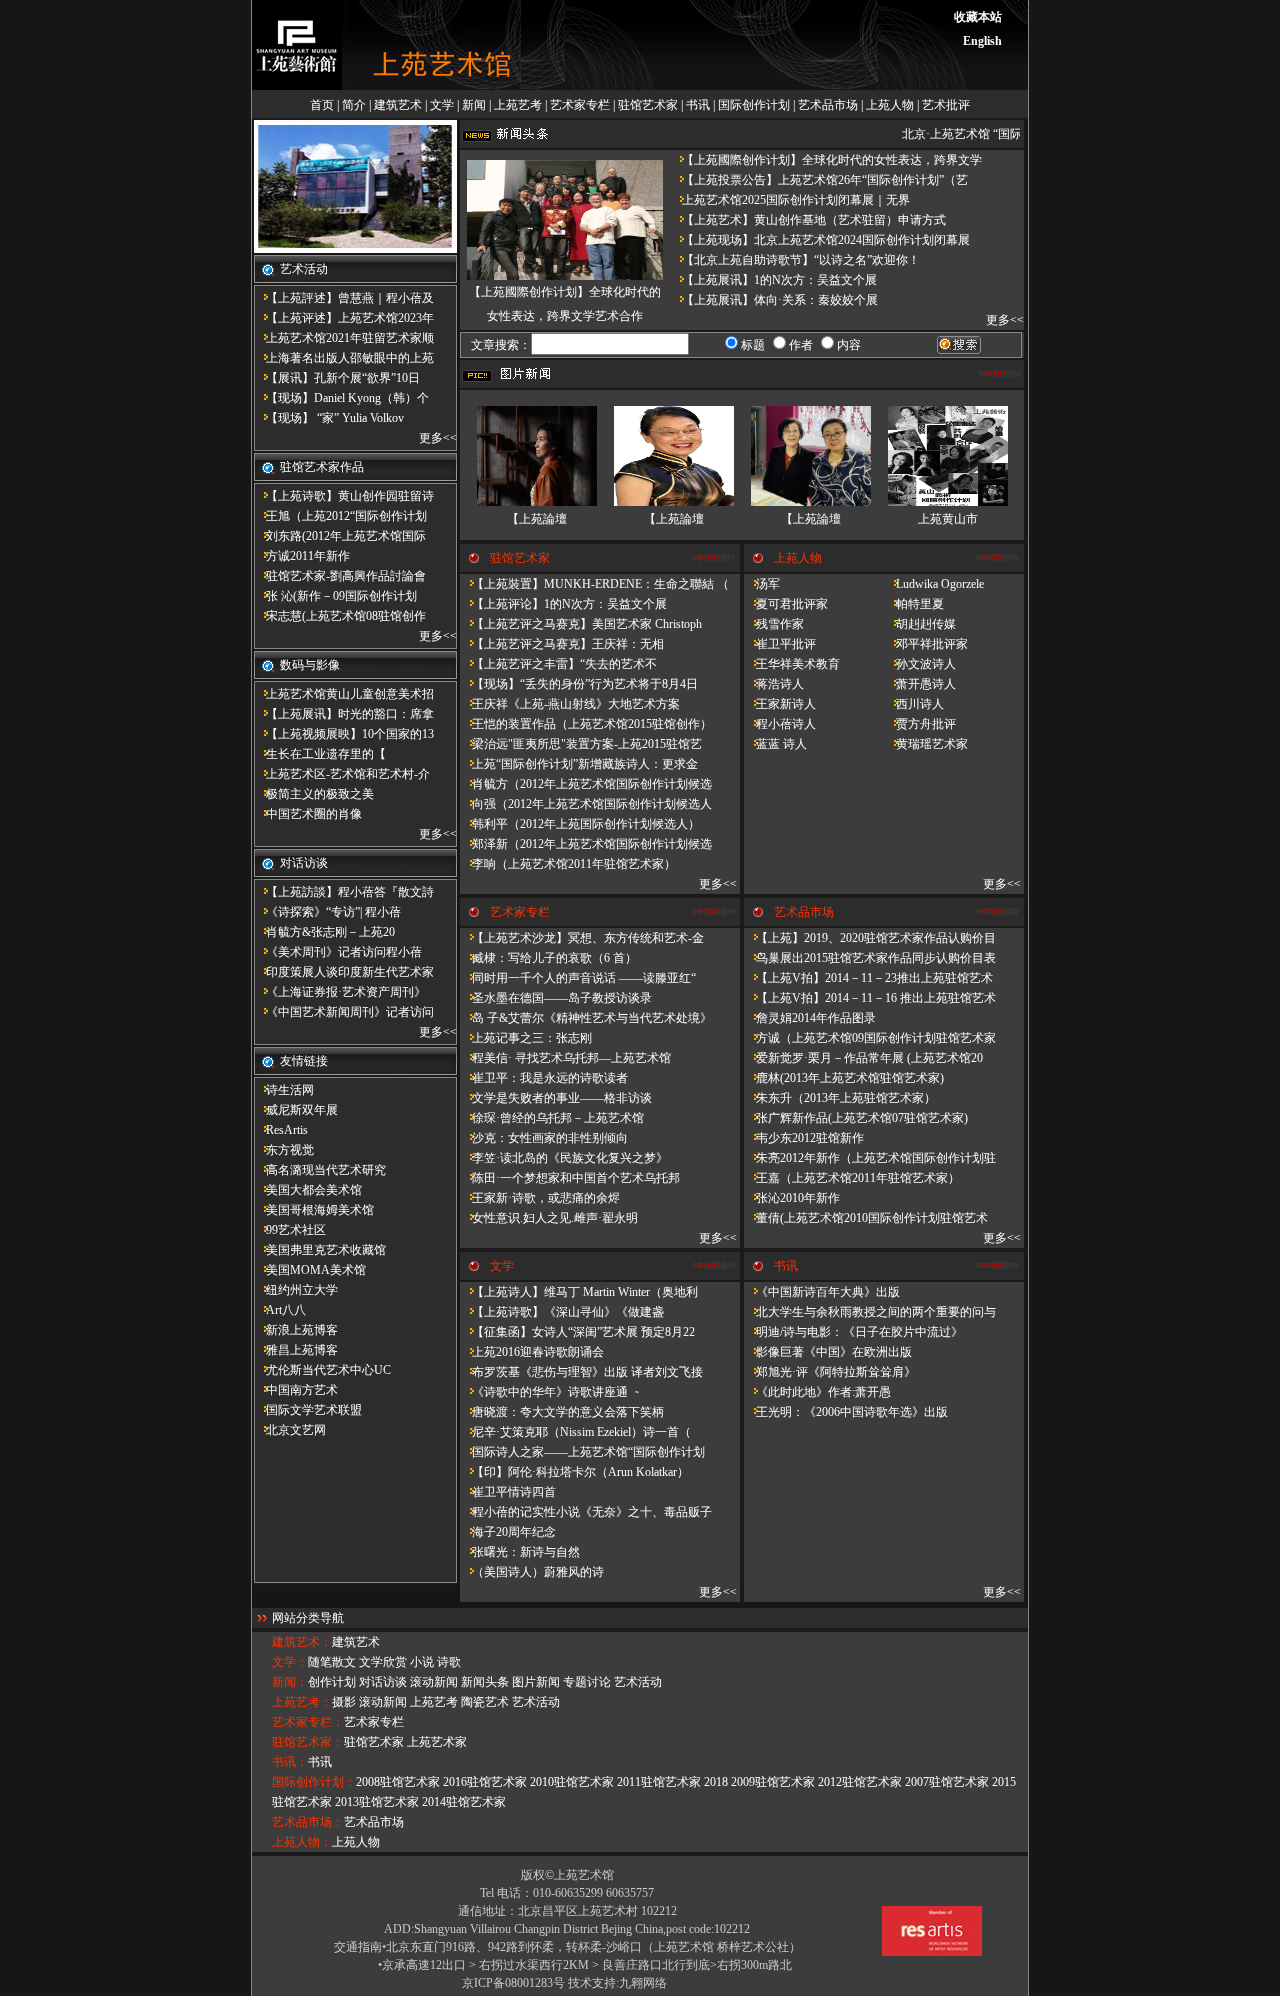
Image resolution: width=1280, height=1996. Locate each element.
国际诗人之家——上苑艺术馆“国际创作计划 (582, 1452)
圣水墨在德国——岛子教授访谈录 (556, 998)
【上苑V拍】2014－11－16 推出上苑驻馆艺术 (870, 998)
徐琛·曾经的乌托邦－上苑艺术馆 (552, 1118)
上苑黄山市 (948, 519)
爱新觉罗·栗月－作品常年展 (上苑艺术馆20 (863, 1058)
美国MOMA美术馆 (310, 1270)
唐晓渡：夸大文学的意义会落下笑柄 (562, 1412)
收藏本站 (978, 17)
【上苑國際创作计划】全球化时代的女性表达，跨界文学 (826, 160)
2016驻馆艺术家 (485, 1782)
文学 (442, 105)
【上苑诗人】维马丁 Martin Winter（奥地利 (579, 1292)
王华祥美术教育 (792, 664)
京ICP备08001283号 (513, 1983)
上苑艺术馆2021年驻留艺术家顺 (344, 338)
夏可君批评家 (786, 604)
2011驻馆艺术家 (659, 1782)
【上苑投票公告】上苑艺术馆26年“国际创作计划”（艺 (819, 180)
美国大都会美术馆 (308, 1190)
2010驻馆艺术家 (572, 1782)
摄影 (344, 1702)
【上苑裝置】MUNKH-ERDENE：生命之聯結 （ (594, 584)
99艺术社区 (290, 1230)
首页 (322, 105)
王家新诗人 (780, 704)
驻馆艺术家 (648, 105)
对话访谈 (383, 1682)
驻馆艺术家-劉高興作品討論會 (340, 576)
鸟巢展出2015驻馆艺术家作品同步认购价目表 (870, 958)
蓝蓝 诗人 (775, 744)
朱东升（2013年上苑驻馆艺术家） (840, 1098)
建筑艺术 (398, 105)
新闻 (474, 105)
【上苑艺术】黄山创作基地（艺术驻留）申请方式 (808, 220)
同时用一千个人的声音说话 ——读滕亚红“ (578, 978)
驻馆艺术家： (308, 1742)
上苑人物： (302, 1842)
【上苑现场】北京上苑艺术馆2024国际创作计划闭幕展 (820, 240)
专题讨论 (587, 1682)
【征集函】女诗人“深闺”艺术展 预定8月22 (577, 1332)
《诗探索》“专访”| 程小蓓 (327, 912)
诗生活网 (284, 1090)
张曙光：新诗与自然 (520, 1552)
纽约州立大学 (296, 1290)
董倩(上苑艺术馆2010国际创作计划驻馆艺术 (866, 1218)
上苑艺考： (302, 1702)
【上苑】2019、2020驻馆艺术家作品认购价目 (870, 938)
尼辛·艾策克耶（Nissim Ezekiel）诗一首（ (575, 1432)
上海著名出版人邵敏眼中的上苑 (344, 358)
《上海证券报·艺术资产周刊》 (340, 992)
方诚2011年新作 (302, 556)
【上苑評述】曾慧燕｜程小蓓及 (344, 298)
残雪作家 (774, 624)
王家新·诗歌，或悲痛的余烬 (540, 1198)
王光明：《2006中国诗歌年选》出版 (846, 1412)
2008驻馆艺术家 (398, 1782)
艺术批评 (946, 105)
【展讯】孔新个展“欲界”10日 (337, 378)
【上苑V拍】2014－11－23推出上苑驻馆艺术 (868, 978)
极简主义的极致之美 (314, 794)
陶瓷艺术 (485, 1702)
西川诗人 (914, 704)
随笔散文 (332, 1662)
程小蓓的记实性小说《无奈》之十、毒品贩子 (586, 1512)
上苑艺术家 (437, 1742)
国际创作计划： (314, 1782)
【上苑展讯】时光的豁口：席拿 (344, 714)
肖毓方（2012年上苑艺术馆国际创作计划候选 (586, 784)
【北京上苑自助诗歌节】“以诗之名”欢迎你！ (795, 260)
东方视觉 (284, 1150)
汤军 (762, 584)
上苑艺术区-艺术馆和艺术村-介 (342, 774)
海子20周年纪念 (508, 1532)
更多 (431, 438)
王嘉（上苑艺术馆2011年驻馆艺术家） (852, 1178)
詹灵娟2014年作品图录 (810, 1018)
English (982, 41)
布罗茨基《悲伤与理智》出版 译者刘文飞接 (581, 1372)
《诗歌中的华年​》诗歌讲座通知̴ (548, 1392)
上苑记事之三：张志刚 (526, 1038)
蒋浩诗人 (774, 684)
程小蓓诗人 (780, 724)
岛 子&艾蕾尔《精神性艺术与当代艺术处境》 (586, 1018)
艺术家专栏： (308, 1722)
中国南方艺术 (296, 1390)
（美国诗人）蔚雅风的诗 (532, 1572)
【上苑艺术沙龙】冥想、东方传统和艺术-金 (582, 938)
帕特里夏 (914, 604)
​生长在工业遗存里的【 (320, 754)
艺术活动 (638, 1682)
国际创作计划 (754, 105)
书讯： (290, 1762)
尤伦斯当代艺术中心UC (322, 1370)
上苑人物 (890, 105)
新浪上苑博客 (296, 1330)
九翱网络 (643, 1983)
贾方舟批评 (920, 724)
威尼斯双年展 (296, 1110)
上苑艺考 (518, 105)
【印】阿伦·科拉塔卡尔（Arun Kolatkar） (574, 1472)
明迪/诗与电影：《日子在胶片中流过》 (853, 1332)
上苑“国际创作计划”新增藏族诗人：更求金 (579, 764)
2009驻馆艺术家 (773, 1782)
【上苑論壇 (537, 519)
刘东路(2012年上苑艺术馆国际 (340, 536)
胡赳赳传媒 (920, 624)
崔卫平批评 (780, 644)
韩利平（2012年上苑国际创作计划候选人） (580, 824)
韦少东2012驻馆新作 (804, 1138)
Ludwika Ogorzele (934, 584)
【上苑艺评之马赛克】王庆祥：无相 (562, 644)
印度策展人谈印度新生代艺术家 (344, 972)
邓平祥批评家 (926, 644)
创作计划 (332, 1682)
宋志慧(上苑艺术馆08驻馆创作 (340, 616)
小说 (422, 1662)
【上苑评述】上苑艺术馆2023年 (344, 318)
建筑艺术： (302, 1642)
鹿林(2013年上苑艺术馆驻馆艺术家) (844, 1078)
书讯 (698, 105)
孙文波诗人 (920, 664)
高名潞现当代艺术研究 (320, 1170)
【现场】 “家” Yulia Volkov (329, 418)
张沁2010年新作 (792, 1198)
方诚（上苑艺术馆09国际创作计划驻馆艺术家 (870, 1038)
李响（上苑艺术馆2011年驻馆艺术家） (568, 864)
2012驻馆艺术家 (860, 1782)
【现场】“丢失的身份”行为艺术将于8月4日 (579, 684)
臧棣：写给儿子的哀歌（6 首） (548, 958)
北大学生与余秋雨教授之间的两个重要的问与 (870, 1312)
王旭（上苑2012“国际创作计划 (340, 516)
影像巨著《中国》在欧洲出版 (828, 1352)
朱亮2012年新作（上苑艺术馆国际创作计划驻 (870, 1158)
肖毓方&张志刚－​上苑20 (324, 932)
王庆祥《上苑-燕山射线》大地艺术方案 (570, 704)
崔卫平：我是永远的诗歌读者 (544, 1078)
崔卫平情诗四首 (508, 1492)
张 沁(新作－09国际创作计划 (335, 596)
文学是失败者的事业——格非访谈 (556, 1098)
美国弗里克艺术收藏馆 (320, 1250)
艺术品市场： (308, 1822)
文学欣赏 (383, 1662)
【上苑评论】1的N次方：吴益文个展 (563, 604)
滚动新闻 (434, 1682)
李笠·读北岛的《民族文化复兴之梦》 (564, 1158)
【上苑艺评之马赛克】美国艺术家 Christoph (581, 624)
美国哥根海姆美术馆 (314, 1210)
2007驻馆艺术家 (947, 1782)
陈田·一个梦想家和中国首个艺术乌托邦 (570, 1178)
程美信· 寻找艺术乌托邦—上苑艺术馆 (565, 1058)
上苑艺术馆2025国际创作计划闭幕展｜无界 (790, 200)
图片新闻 (536, 1682)
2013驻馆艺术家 (377, 1802)
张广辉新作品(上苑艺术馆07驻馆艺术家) (856, 1118)
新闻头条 (485, 1682)
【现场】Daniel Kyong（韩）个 (341, 398)
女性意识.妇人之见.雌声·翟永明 (549, 1218)
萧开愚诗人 (920, 684)
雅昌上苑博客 (296, 1350)
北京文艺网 (290, 1430)
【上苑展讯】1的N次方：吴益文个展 (773, 280)
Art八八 (280, 1310)
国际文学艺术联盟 (308, 1410)
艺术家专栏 (580, 105)
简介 (354, 105)
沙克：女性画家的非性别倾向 (544, 1138)
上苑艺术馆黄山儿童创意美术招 (344, 694)
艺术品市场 (828, 105)
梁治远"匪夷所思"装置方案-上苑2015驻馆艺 (581, 744)
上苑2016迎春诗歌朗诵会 (532, 1352)
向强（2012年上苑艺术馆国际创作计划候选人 (586, 804)
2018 (716, 1782)
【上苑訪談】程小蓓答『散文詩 (344, 892)
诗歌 (449, 1662)
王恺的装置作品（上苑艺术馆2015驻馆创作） (586, 724)
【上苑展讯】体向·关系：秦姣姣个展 (774, 300)
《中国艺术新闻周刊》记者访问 (344, 1012)
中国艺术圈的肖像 (308, 814)
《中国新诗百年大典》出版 (822, 1292)
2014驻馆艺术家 (464, 1802)
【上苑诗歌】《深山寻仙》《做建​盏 (562, 1312)
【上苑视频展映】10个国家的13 (344, 734)
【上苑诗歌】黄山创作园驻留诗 (344, 496)
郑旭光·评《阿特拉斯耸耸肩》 (830, 1372)
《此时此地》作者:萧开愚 (817, 1392)
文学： (290, 1662)
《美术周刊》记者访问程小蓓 (338, 952)
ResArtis (281, 1130)
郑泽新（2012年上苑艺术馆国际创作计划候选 (586, 844)
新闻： (290, 1682)
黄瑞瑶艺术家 (926, 744)
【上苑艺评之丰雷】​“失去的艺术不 (558, 664)
